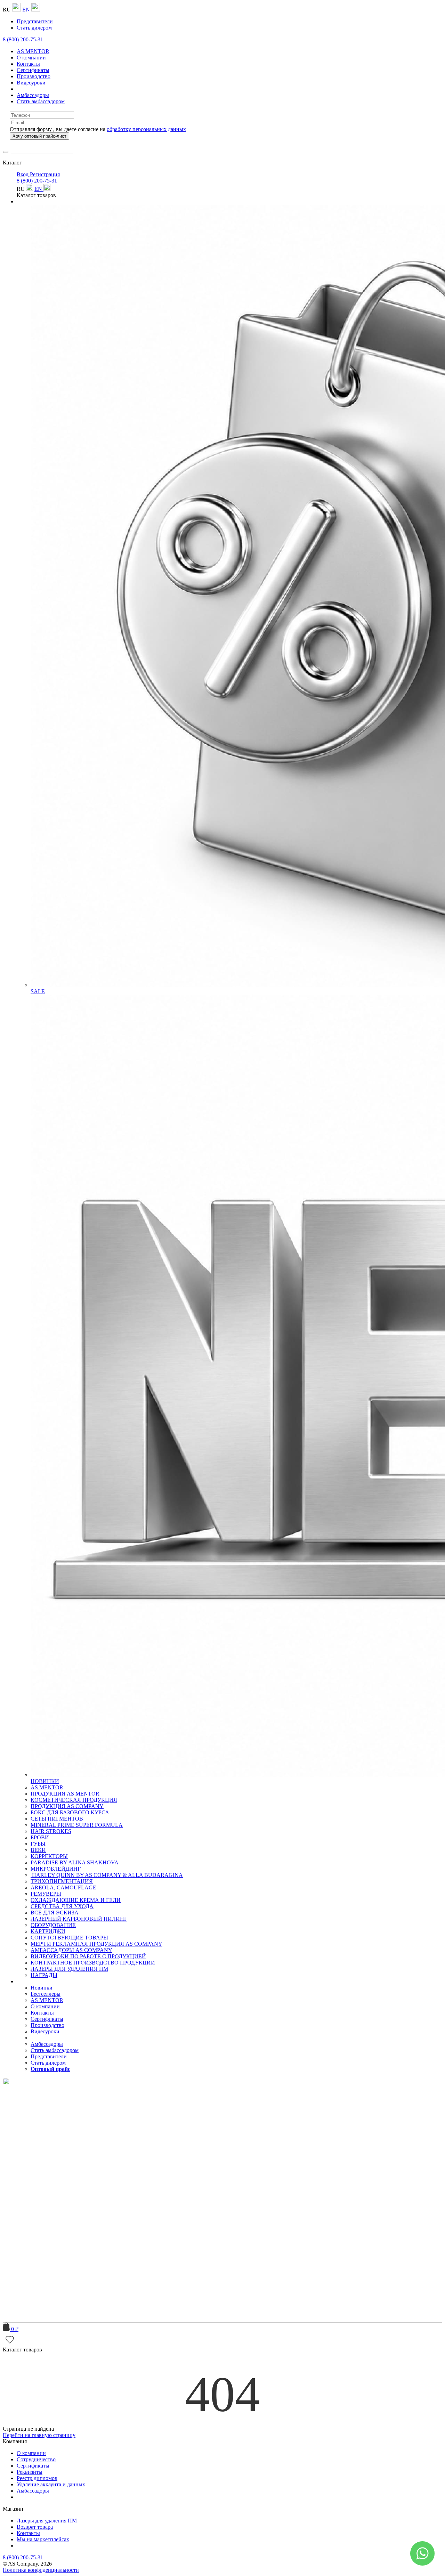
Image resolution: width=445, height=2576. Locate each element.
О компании (31, 2453)
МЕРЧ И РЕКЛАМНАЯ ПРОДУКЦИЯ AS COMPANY (96, 1944)
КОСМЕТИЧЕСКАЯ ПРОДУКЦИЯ (74, 1800)
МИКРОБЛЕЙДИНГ (56, 1869)
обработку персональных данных (146, 129)
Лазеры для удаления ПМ (47, 2521)
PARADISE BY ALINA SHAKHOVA (75, 1862)
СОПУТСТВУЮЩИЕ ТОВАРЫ (69, 1938)
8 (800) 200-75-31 (23, 39)
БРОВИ (40, 1837)
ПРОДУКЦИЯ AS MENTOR (65, 1794)
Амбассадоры (33, 2491)
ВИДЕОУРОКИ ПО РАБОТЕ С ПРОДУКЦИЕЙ (88, 1956)
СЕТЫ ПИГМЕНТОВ (57, 1819)
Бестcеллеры (46, 1994)
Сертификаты (33, 2466)
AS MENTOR (47, 1787)
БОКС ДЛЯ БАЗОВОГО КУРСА (70, 1812)
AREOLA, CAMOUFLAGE (63, 1888)
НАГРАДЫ (44, 1975)
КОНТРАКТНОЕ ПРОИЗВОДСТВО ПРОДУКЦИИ (93, 1963)
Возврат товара (35, 2527)
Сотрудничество (36, 2459)
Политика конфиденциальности (41, 2570)
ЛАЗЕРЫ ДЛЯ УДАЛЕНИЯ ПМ (69, 1969)
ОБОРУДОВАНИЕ (53, 1925)
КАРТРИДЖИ (48, 1931)
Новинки (42, 1988)
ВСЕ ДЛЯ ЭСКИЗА (55, 1913)
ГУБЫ (38, 1844)
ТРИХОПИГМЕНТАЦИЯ (62, 1881)
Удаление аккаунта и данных (51, 2484)
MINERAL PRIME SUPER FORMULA (77, 1825)
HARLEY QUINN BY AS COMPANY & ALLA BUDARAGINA (107, 1875)
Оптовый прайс (50, 2069)
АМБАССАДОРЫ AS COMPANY (71, 1950)
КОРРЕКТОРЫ (49, 1856)
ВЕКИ (38, 1850)
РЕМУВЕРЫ (46, 1894)
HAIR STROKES (51, 1831)
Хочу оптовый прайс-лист (39, 136)
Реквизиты (30, 2472)
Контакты (28, 2533)
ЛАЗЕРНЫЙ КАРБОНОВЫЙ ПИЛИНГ (79, 1919)
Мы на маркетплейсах (43, 2539)
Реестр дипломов (37, 2478)
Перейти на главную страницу (39, 2435)
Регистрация (45, 174)
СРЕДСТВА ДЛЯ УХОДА (62, 1906)
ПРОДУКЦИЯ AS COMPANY (67, 1806)
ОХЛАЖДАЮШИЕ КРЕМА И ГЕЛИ (76, 1900)
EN (27, 10)
